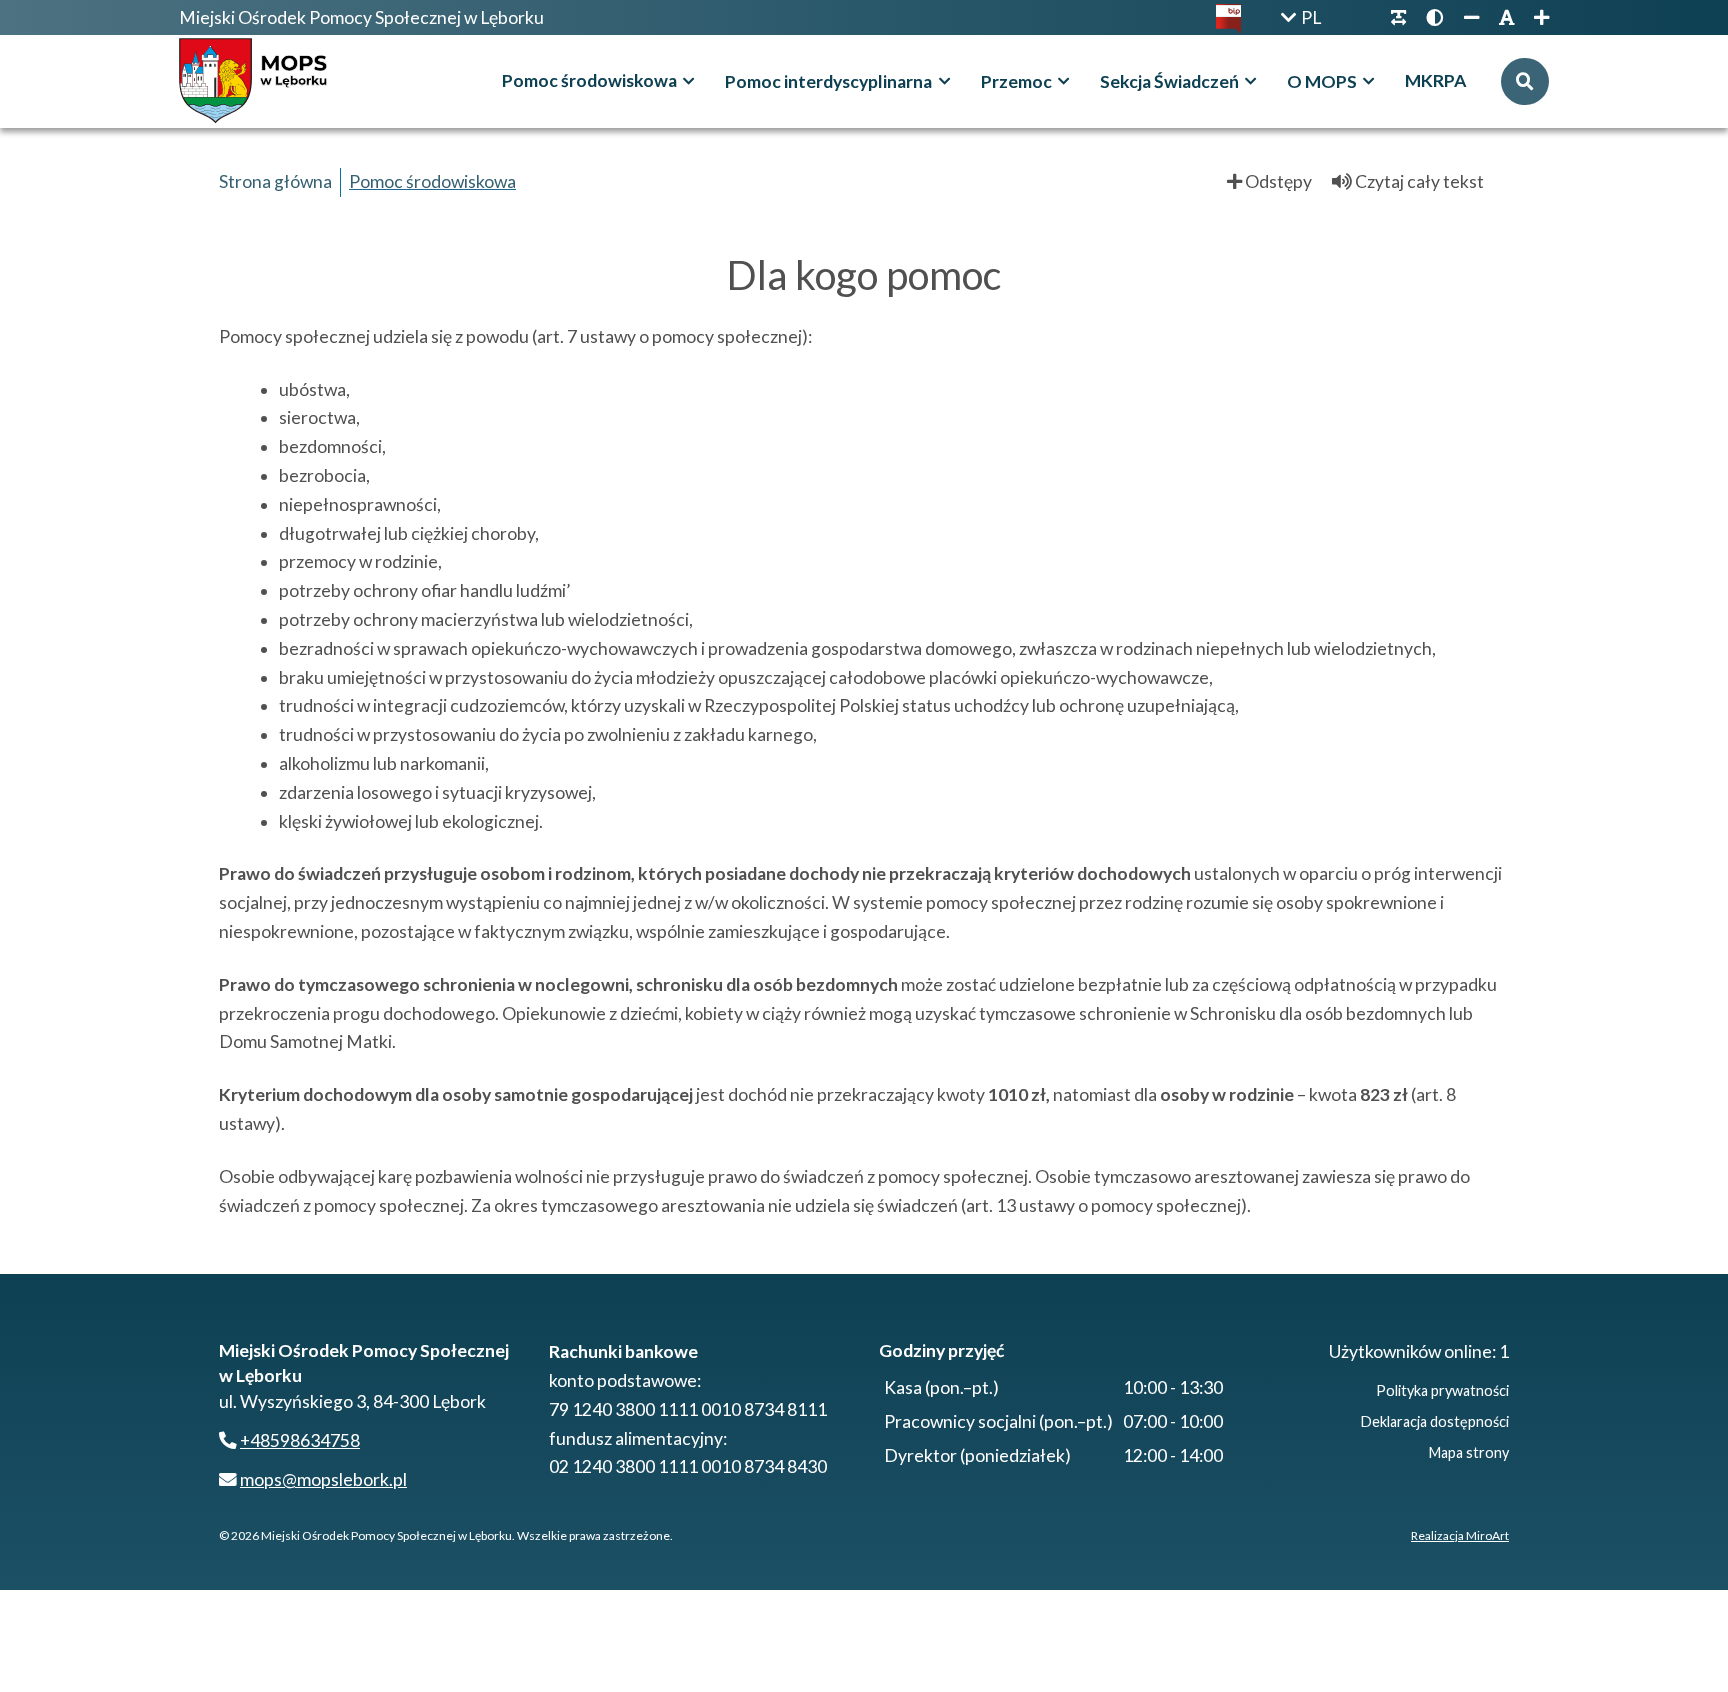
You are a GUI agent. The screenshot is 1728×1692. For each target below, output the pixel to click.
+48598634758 (300, 1440)
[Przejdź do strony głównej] (257, 81)
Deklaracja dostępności (1435, 1421)
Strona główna (275, 181)
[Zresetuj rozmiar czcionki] (1506, 17)
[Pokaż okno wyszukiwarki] (1525, 82)
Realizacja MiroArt (1460, 1535)
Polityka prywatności (1442, 1390)
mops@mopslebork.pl (323, 1479)
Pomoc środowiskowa (432, 181)
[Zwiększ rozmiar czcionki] (1536, 17)
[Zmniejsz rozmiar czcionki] (1471, 17)
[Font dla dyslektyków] (1398, 17)
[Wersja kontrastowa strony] (1435, 17)
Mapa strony (1469, 1452)
